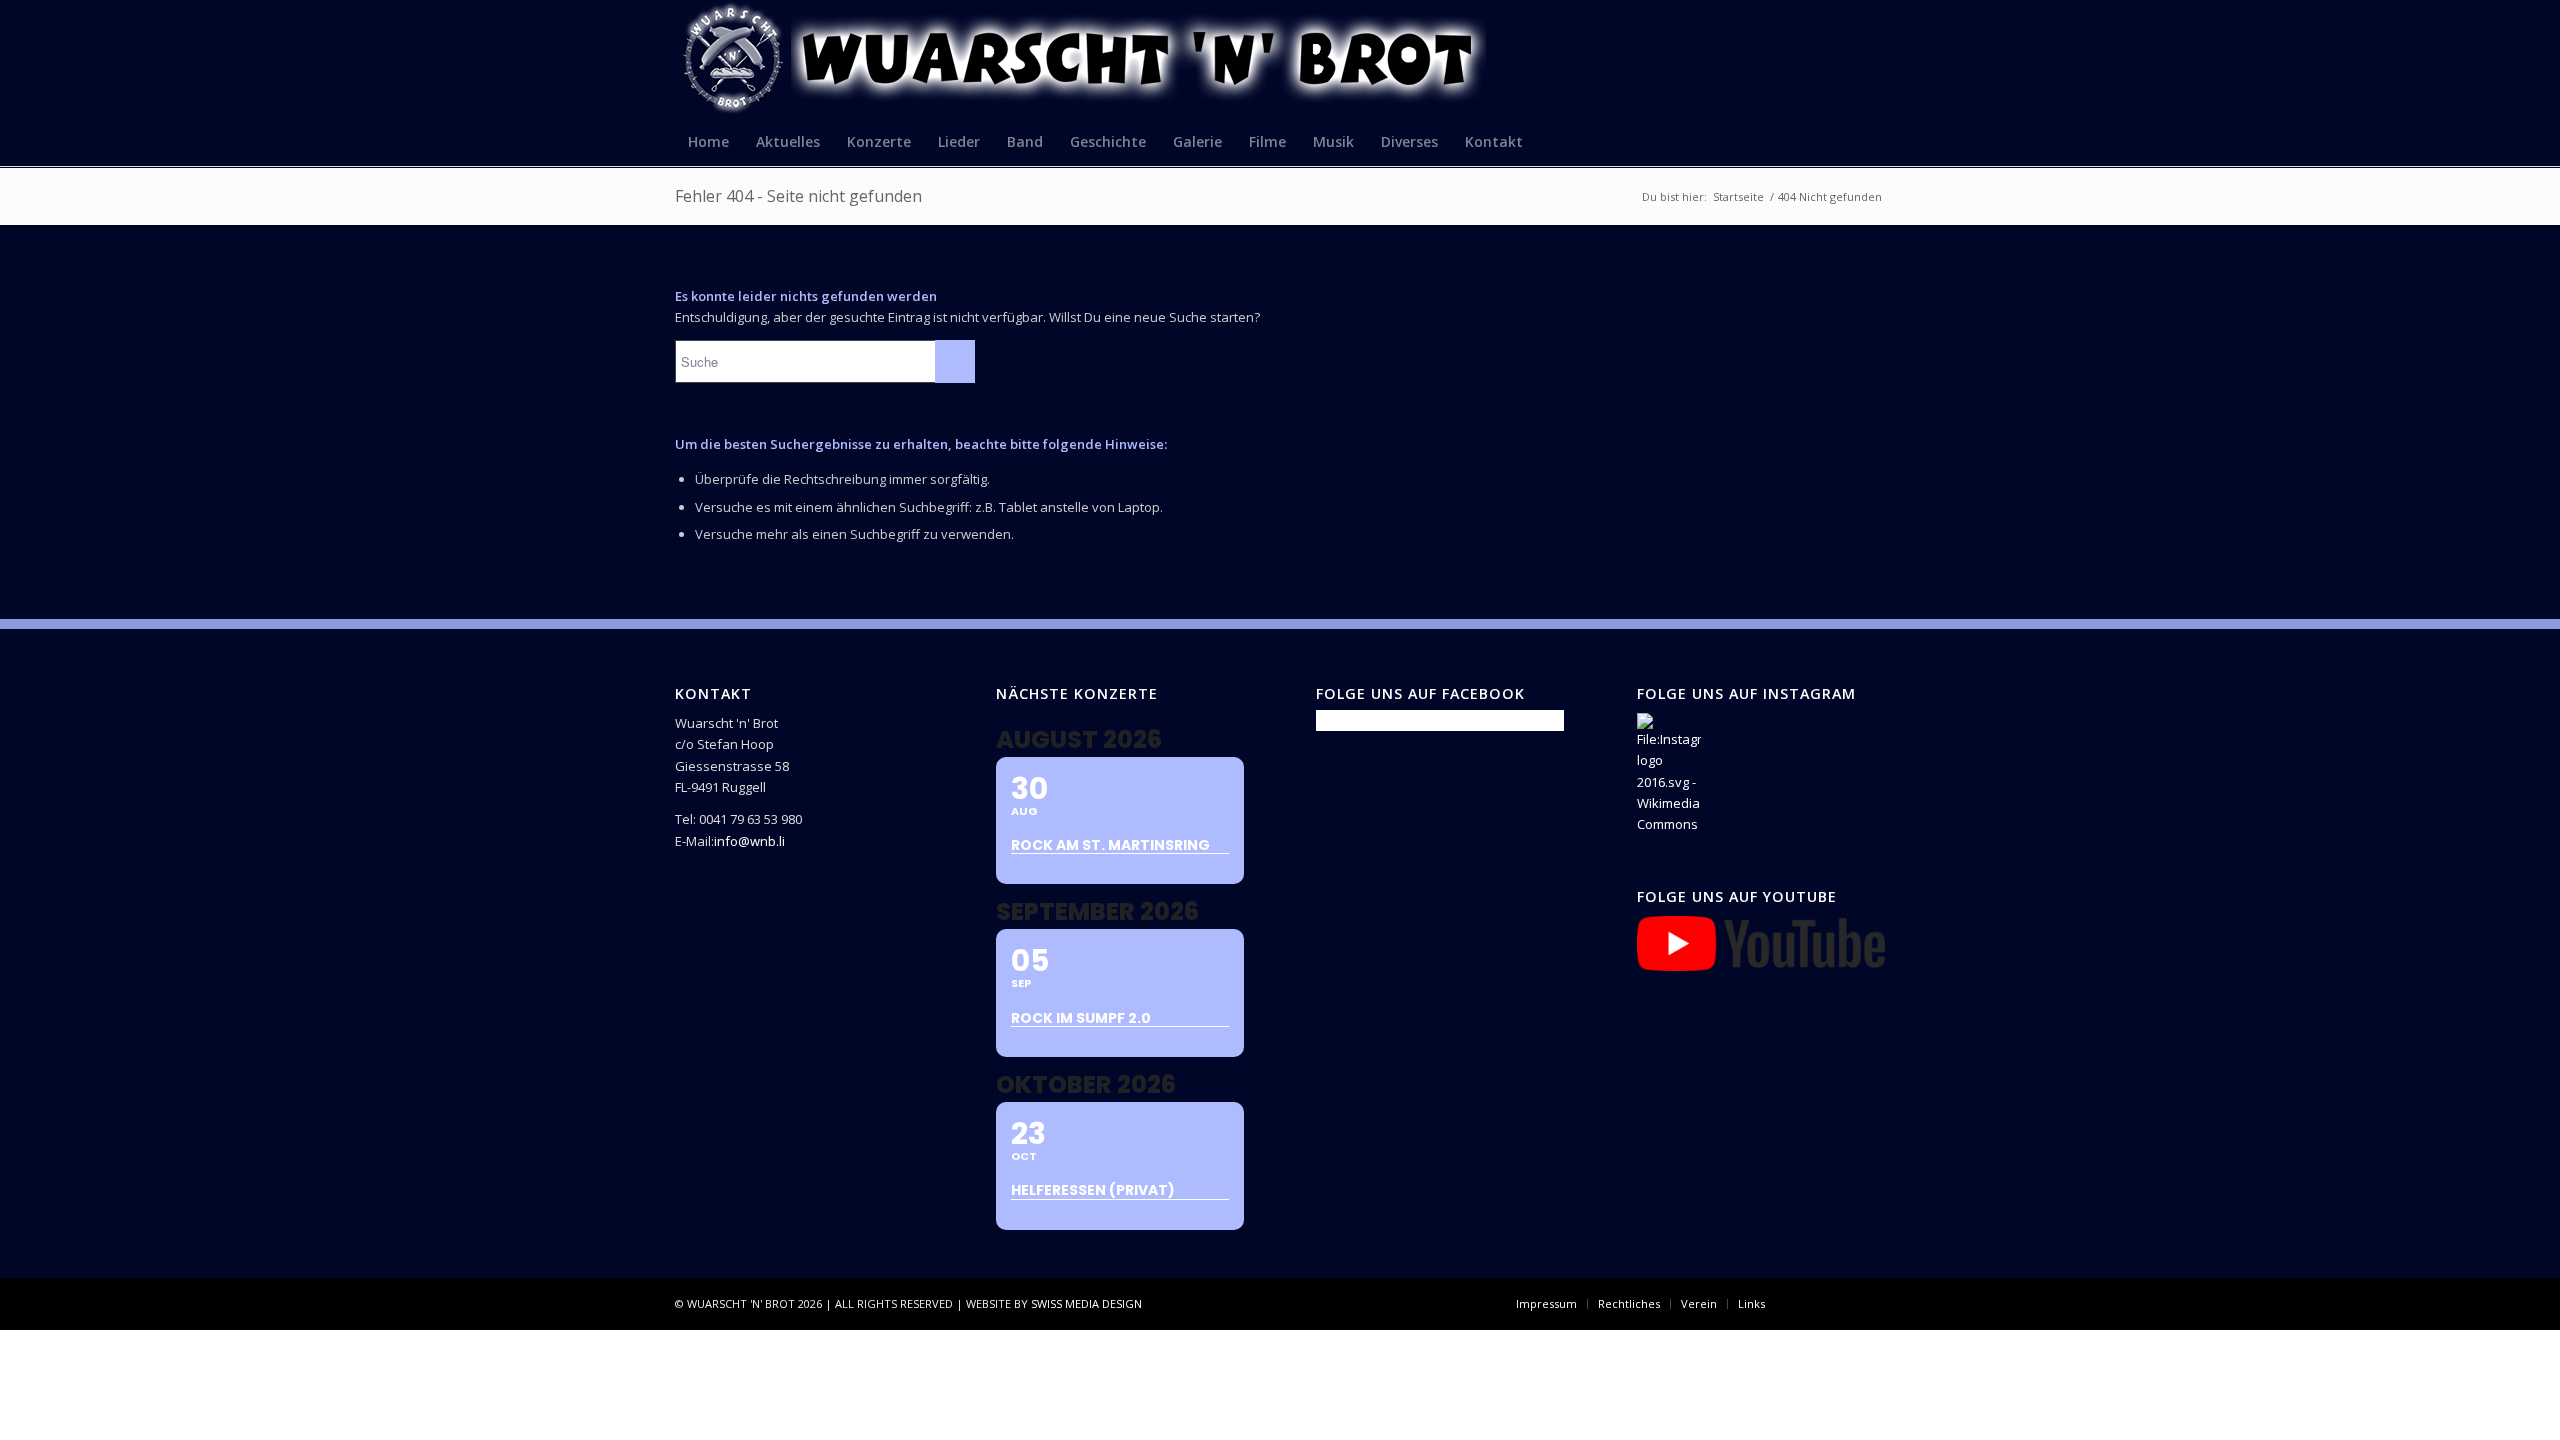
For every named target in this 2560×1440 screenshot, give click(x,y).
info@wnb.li (749, 841)
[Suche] (1872, 141)
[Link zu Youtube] (1870, 1303)
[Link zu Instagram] (1840, 1303)
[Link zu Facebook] (1810, 1303)
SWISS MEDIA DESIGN (1086, 1303)
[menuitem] (709, 141)
